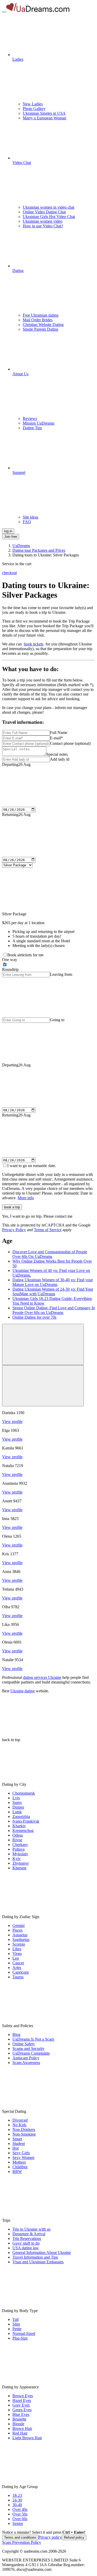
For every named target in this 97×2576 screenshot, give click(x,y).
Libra (17, 1949)
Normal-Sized (24, 2333)
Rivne (17, 1840)
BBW (17, 2172)
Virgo (17, 1954)
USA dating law (26, 2248)
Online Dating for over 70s (34, 1317)
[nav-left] (43, 1344)
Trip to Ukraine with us (31, 2229)
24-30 (17, 2500)
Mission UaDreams (39, 423)
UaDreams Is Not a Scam (33, 2039)
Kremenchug (23, 1831)
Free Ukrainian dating (41, 315)
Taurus (18, 1977)
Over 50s (20, 2514)
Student (19, 2144)
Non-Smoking (24, 2134)
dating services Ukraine (42, 1677)
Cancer (18, 1963)
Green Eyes (22, 2410)
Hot (16, 2148)
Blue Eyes (21, 2414)
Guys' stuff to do (26, 2243)
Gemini (18, 1926)
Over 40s (20, 2509)
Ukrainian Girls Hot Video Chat (49, 217)
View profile (12, 1422)
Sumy (17, 1802)
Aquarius (20, 1935)
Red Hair (20, 2433)
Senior (18, 2523)
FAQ (27, 522)
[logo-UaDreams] (38, 11)
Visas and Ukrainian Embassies (38, 2262)
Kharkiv (19, 1826)
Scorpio (19, 1944)
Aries (17, 1968)
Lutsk (17, 1812)
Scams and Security (28, 2049)
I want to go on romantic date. (32, 1166)
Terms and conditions (20, 2537)
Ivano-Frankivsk (26, 1821)
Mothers (19, 2162)
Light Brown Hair (27, 2438)
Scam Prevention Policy (22, 2542)
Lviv (16, 1798)
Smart (17, 2139)
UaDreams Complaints (31, 2053)
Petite (17, 2329)
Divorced (20, 2120)
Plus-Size (20, 2338)
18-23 (17, 2495)
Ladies (18, 59)
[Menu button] (4, 12)
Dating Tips (32, 428)
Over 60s (20, 2519)
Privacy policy (50, 2537)
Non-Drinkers (24, 2129)
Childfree (20, 2167)
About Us (20, 374)
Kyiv (17, 1859)
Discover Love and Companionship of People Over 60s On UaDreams (50, 1254)
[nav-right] (43, 1386)
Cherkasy (20, 1845)
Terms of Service (48, 1230)
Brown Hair (22, 2428)
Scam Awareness (26, 2063)
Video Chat (22, 163)
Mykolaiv (20, 1854)
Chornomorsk (24, 1793)
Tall (16, 2319)
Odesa (18, 1835)
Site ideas (31, 517)
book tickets (34, 644)
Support (19, 472)
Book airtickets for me (25, 955)
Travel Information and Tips (35, 2257)
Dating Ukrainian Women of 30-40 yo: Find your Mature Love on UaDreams (53, 1282)
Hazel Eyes (22, 2400)
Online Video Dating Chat (44, 212)
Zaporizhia (21, 1817)
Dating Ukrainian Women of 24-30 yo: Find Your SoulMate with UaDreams (53, 1292)
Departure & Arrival (29, 2234)
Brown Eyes (23, 2396)
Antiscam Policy (26, 2058)
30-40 (17, 2505)
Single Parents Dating (40, 329)
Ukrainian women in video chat (48, 207)
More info (26, 1198)
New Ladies (33, 104)
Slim (16, 2324)
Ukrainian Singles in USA (44, 113)
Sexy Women (23, 2158)
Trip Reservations (27, 2238)
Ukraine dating (23, 1691)
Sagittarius (21, 1940)
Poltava (18, 1849)
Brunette (19, 2419)
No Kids (19, 2125)
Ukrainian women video (43, 221)
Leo (16, 1958)
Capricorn (21, 1972)
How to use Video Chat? (43, 226)
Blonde (18, 2424)
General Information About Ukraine (42, 2253)
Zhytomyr (21, 1863)
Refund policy (74, 2537)
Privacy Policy (14, 1230)
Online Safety (24, 2044)
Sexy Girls (21, 2153)
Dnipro (18, 1807)
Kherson (19, 1868)
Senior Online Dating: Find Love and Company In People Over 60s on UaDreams (54, 1310)
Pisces (17, 1930)
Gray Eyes (21, 2405)
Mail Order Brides (38, 320)
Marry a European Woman (44, 118)
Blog (16, 2035)
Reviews (30, 418)
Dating (18, 271)
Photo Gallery (34, 109)
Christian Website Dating (43, 325)
